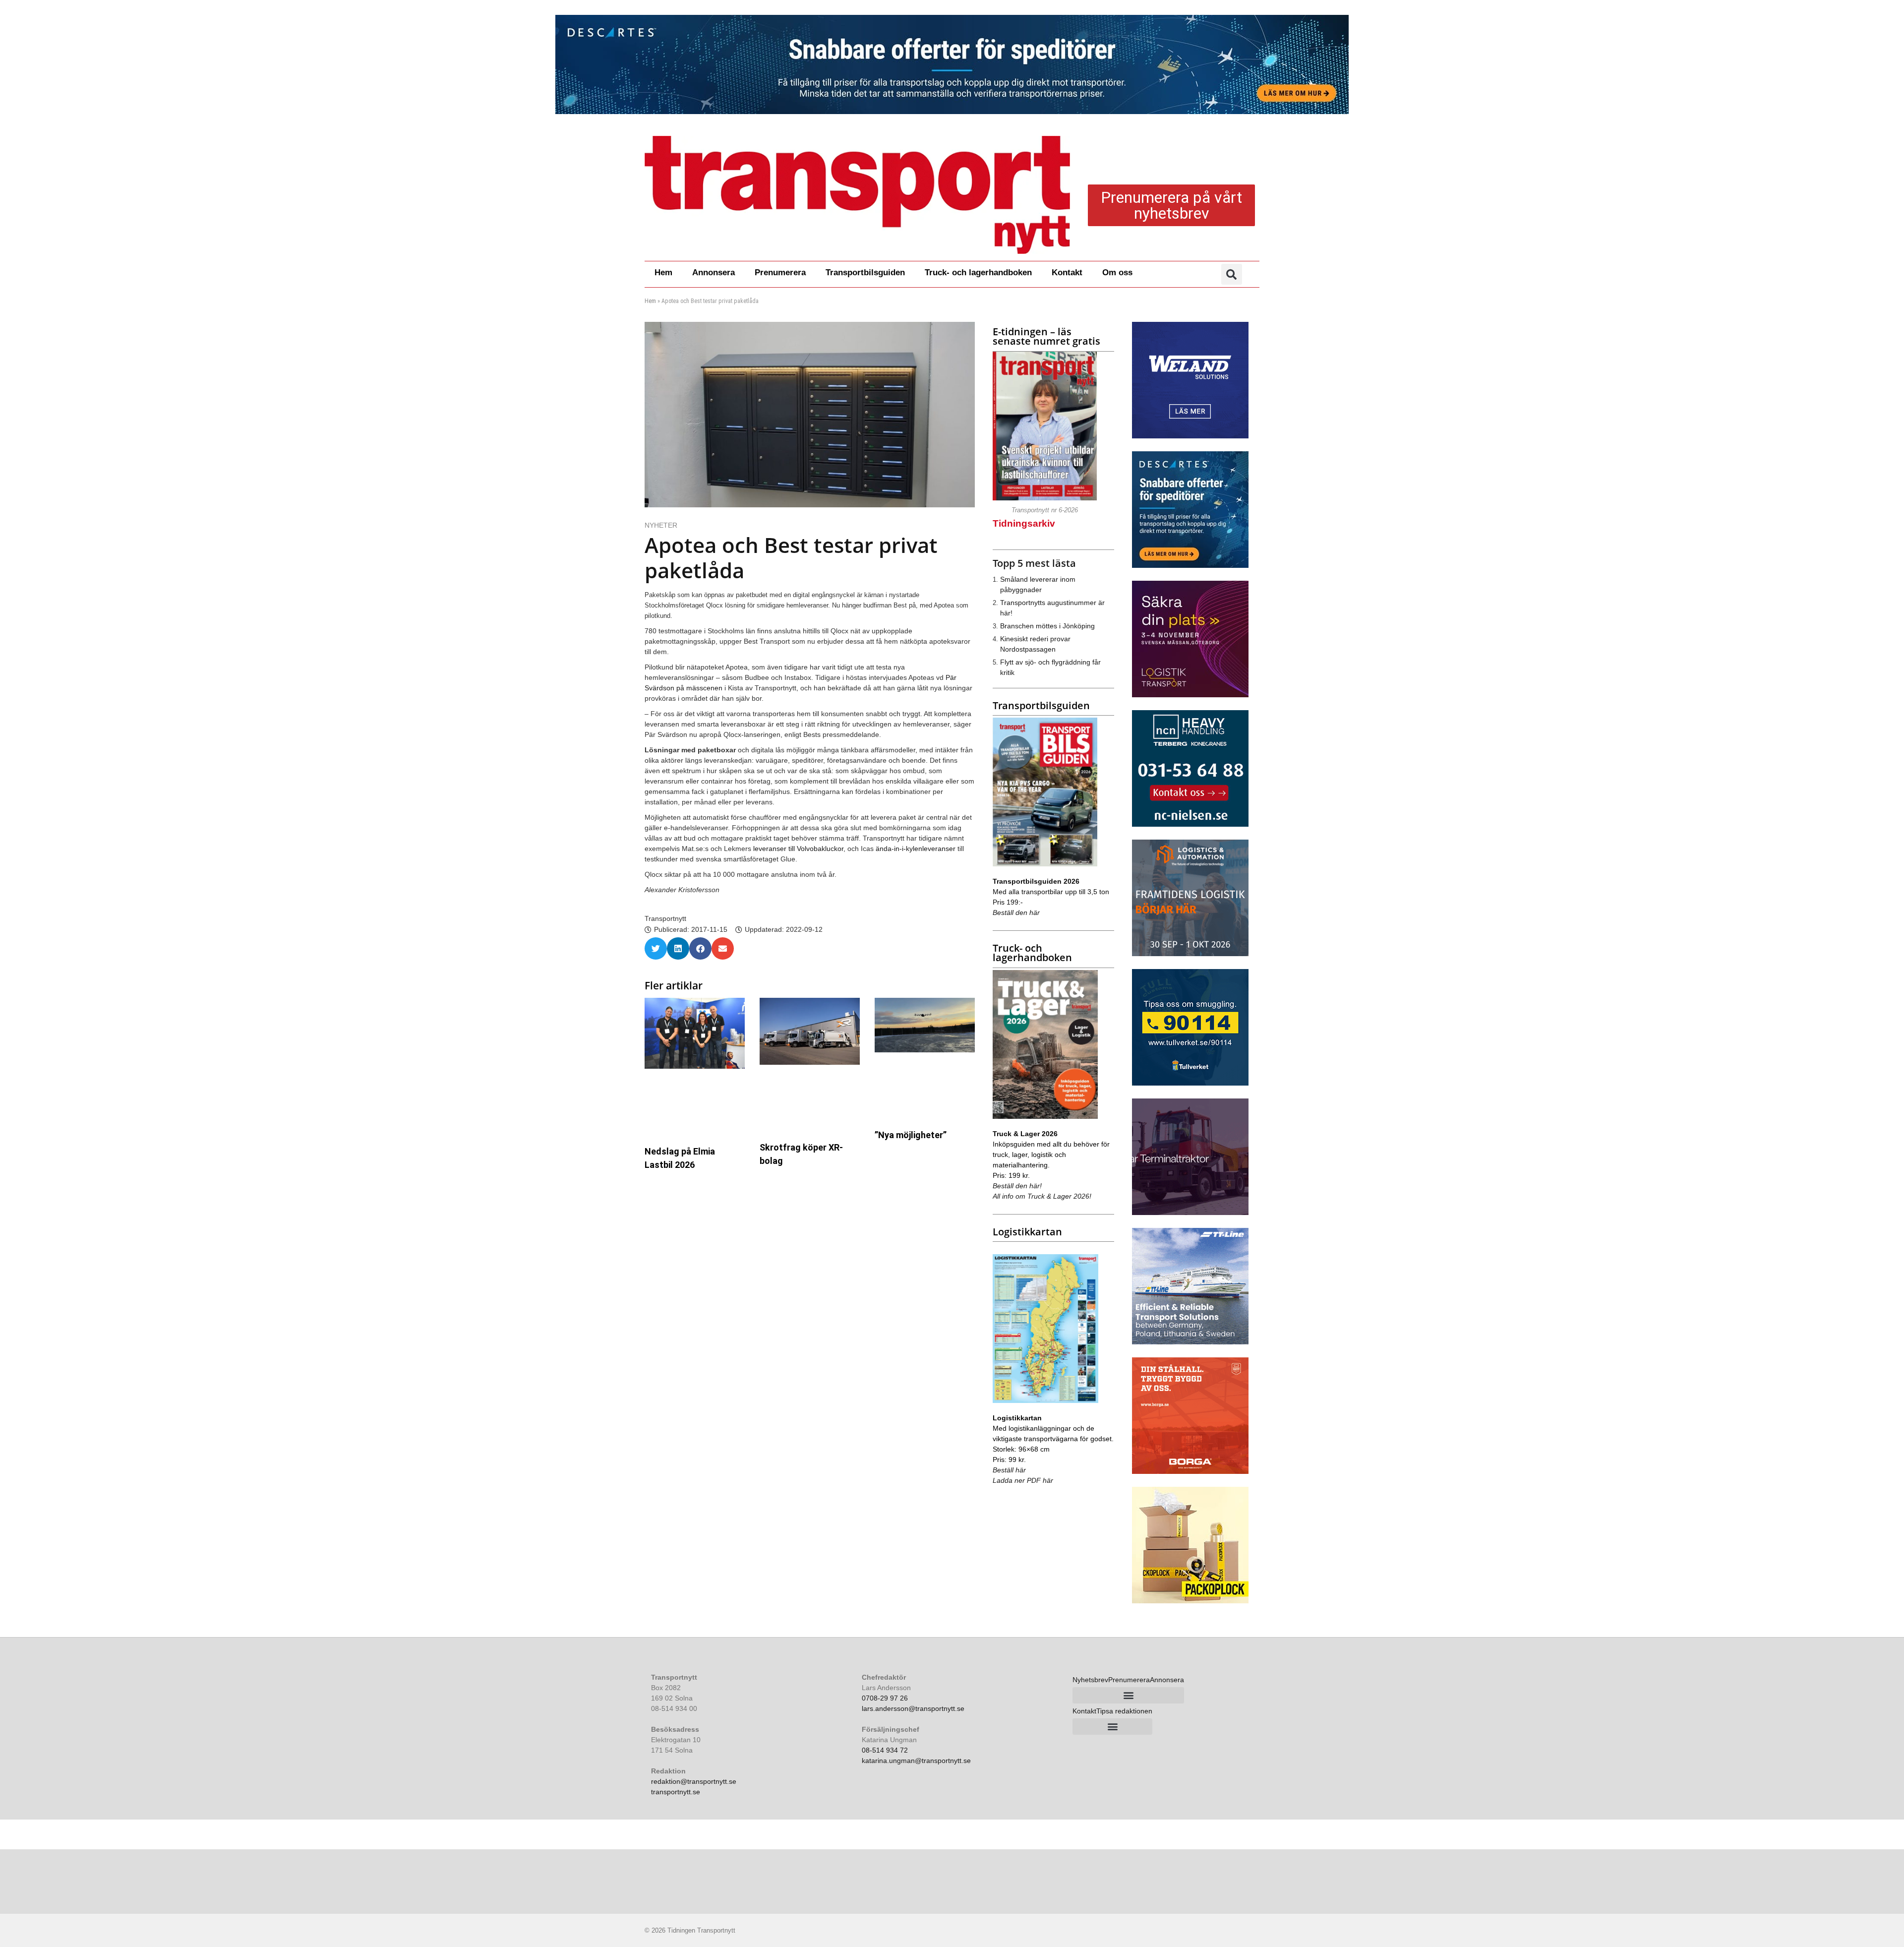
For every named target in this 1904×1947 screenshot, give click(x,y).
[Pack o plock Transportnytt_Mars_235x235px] (1190, 1601)
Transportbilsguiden (865, 273)
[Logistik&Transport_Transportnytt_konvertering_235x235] (1190, 695)
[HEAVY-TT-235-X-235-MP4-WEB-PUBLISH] (1190, 1213)
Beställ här (1009, 1470)
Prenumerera (780, 273)
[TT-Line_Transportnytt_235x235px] (1190, 1342)
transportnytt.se (676, 1792)
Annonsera (714, 273)
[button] (1232, 274)
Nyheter (661, 525)
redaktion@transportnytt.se (694, 1781)
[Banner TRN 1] (1190, 565)
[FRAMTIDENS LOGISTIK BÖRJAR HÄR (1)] (1190, 954)
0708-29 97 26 (885, 1698)
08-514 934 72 (885, 1750)
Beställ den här (1016, 913)
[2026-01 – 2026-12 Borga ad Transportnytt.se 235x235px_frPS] (1190, 1471)
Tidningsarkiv (1024, 523)
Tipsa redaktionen (1124, 1711)
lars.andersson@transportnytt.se (913, 1708)
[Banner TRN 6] (952, 64)
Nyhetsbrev (1090, 1680)
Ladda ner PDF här (1023, 1480)
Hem (663, 273)
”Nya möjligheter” (911, 1135)
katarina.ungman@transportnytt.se (916, 1761)
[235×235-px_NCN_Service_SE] (1190, 824)
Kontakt (1067, 273)
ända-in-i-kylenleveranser (916, 849)
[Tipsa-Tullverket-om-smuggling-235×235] (1190, 1083)
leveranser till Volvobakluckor (798, 849)
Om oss (1117, 273)
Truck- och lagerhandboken (978, 273)
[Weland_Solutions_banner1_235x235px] (1190, 436)
